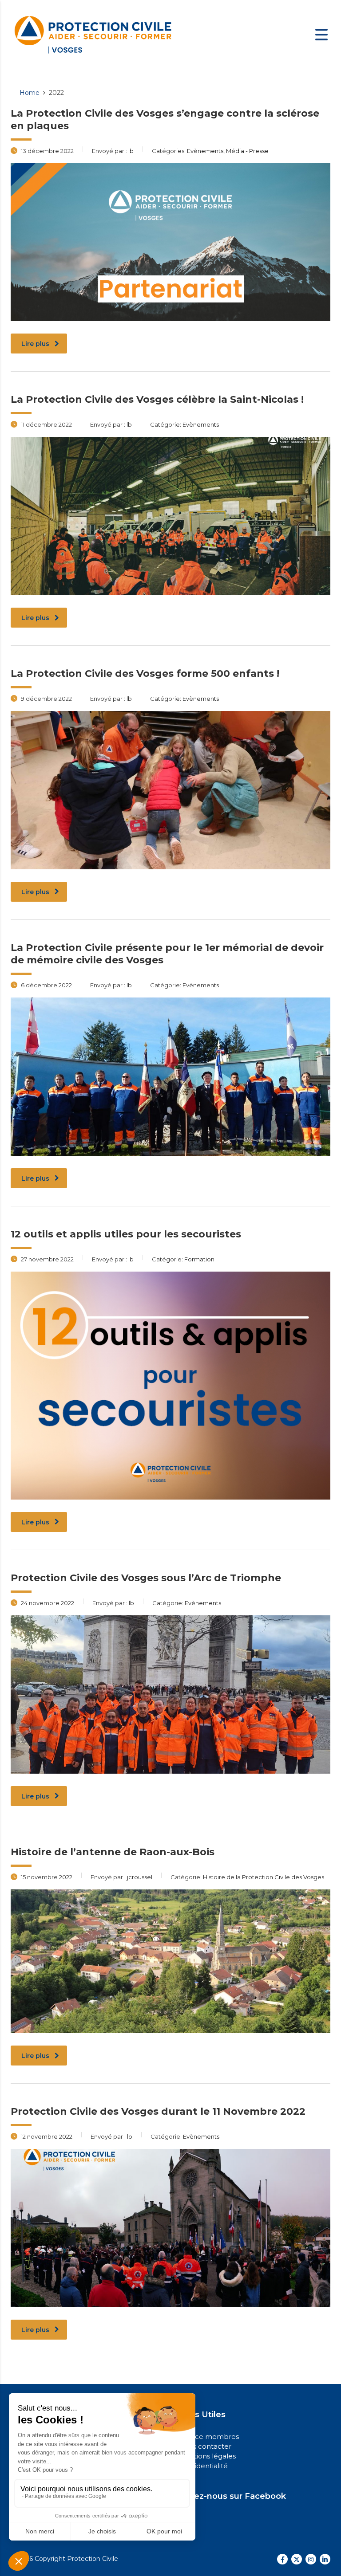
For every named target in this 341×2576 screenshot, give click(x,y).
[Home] (93, 34)
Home (30, 93)
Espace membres (209, 2437)
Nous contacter (205, 2446)
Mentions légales (207, 2456)
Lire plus (35, 344)
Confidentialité (203, 2466)
